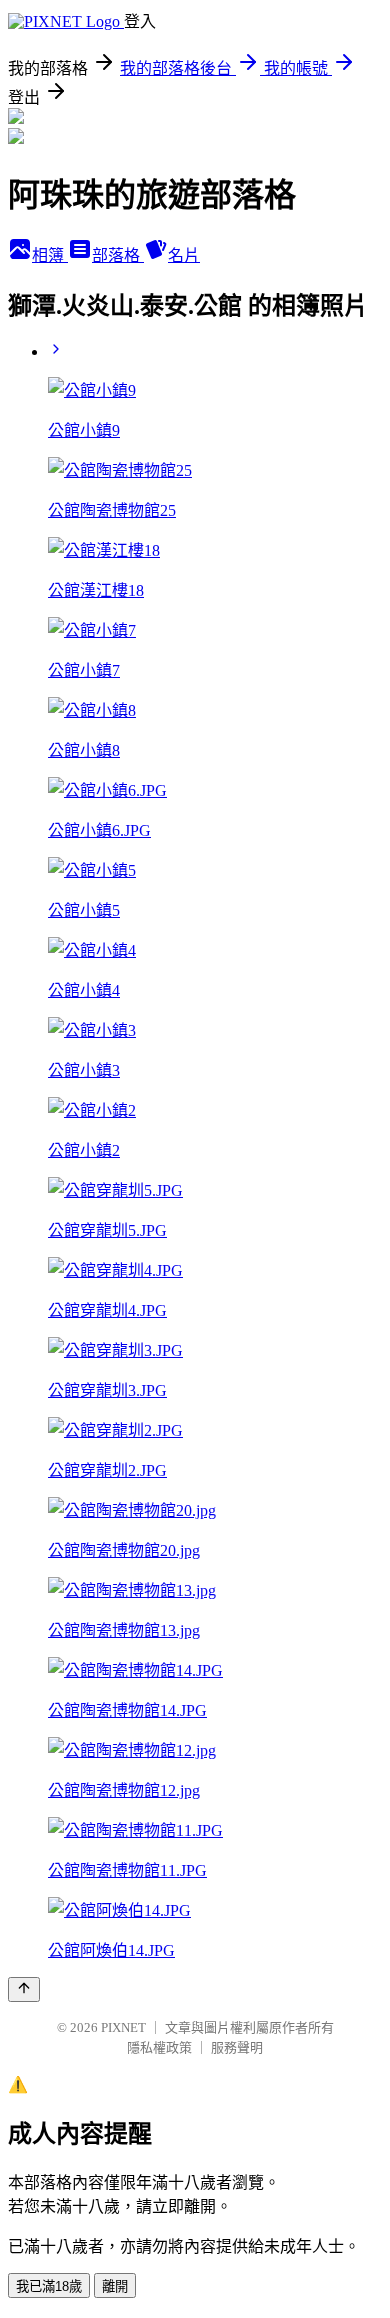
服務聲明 (237, 2047)
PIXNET (123, 2027)
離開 (115, 2286)
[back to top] (24, 1989)
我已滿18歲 (49, 2286)
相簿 (50, 255)
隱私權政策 (159, 2047)
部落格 (118, 255)
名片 (184, 255)
